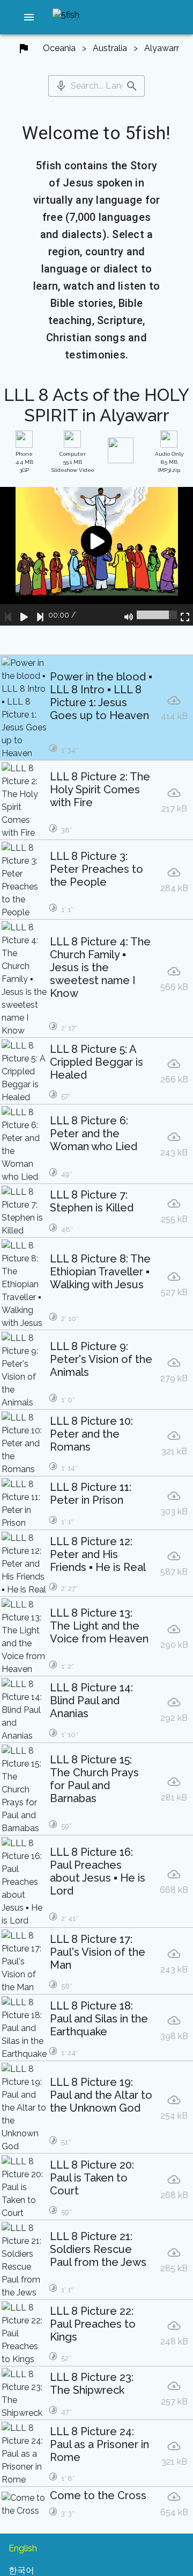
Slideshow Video (73, 462)
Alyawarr (162, 48)
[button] (29, 17)
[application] (96, 557)
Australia (110, 48)
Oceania (59, 48)
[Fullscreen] (185, 615)
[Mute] (129, 615)
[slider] (157, 615)
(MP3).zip (169, 462)
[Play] (24, 615)
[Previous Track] (8, 615)
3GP (24, 462)
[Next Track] (40, 615)
